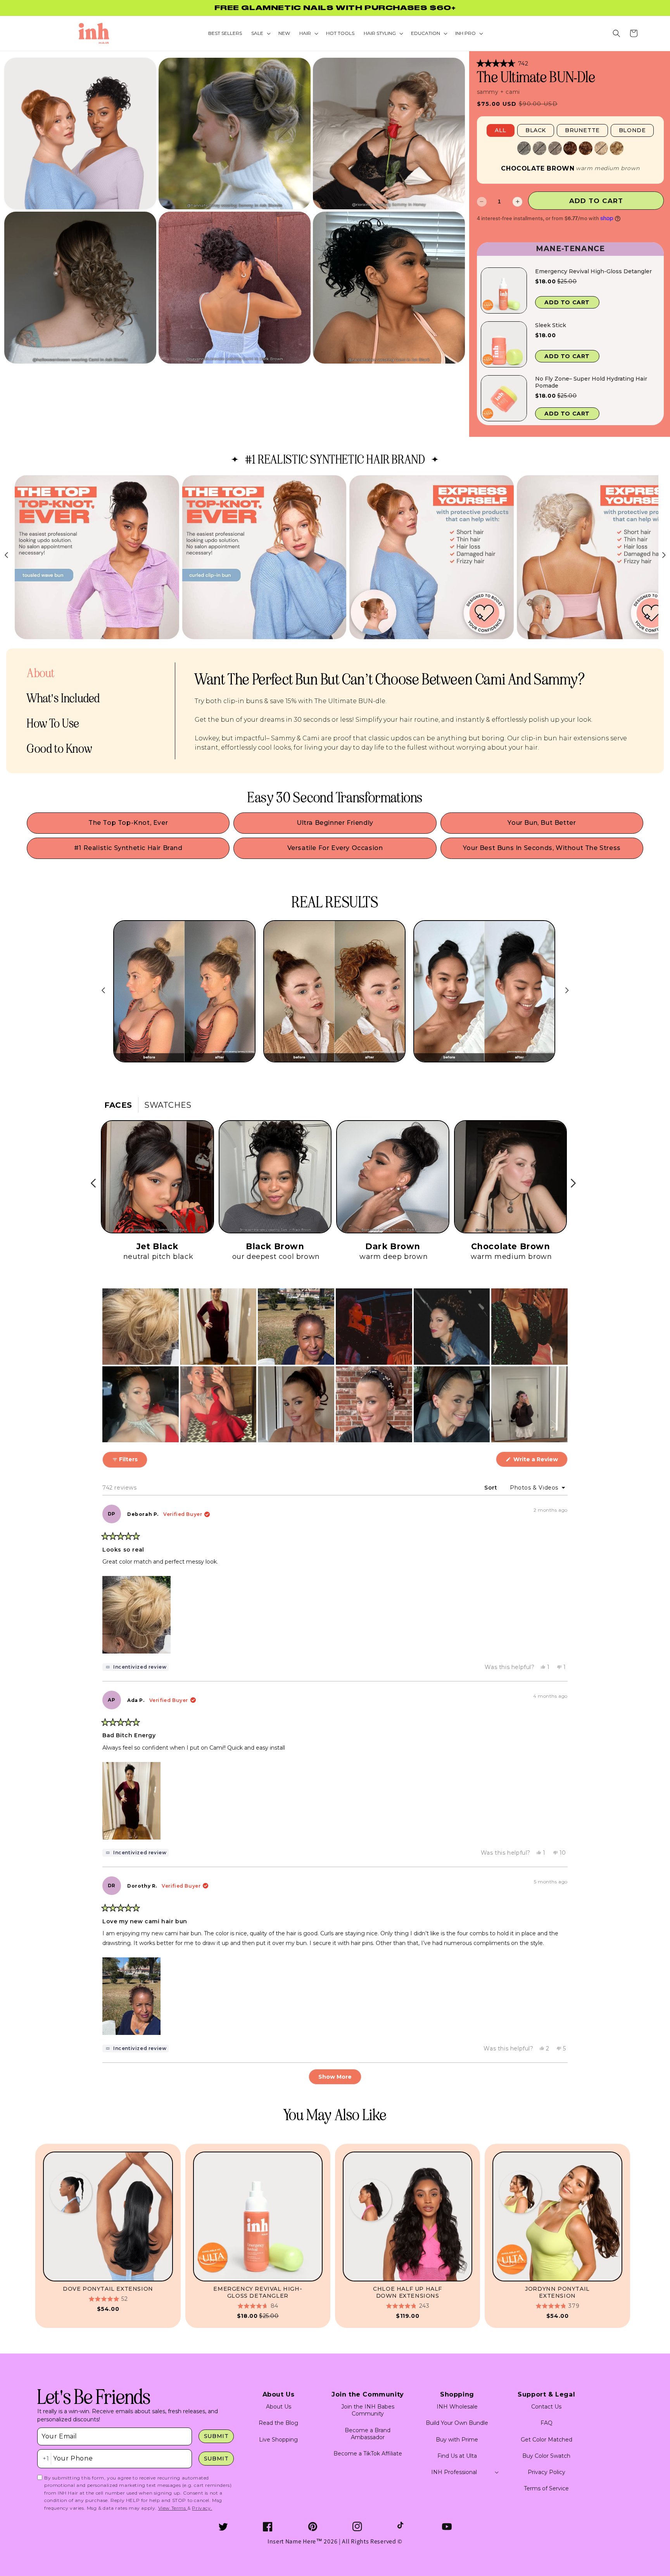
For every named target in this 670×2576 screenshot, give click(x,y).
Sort (492, 1488)
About (41, 673)
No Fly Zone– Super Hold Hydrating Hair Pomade (591, 382)
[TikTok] (402, 2527)
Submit (216, 2436)
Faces (118, 1105)
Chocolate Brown (538, 169)
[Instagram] (357, 2527)
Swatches (168, 1105)
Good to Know (59, 749)
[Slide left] (103, 990)
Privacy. (202, 2508)
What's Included (63, 698)
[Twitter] (223, 2527)
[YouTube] (447, 2527)
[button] (616, 33)
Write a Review (540, 1461)
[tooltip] (136, 1667)
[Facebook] (268, 2527)
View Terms (173, 2508)
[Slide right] (567, 990)
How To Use (53, 723)
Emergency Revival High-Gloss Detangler (593, 271)
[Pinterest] (313, 2527)
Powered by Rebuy (570, 431)
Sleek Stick (551, 325)
